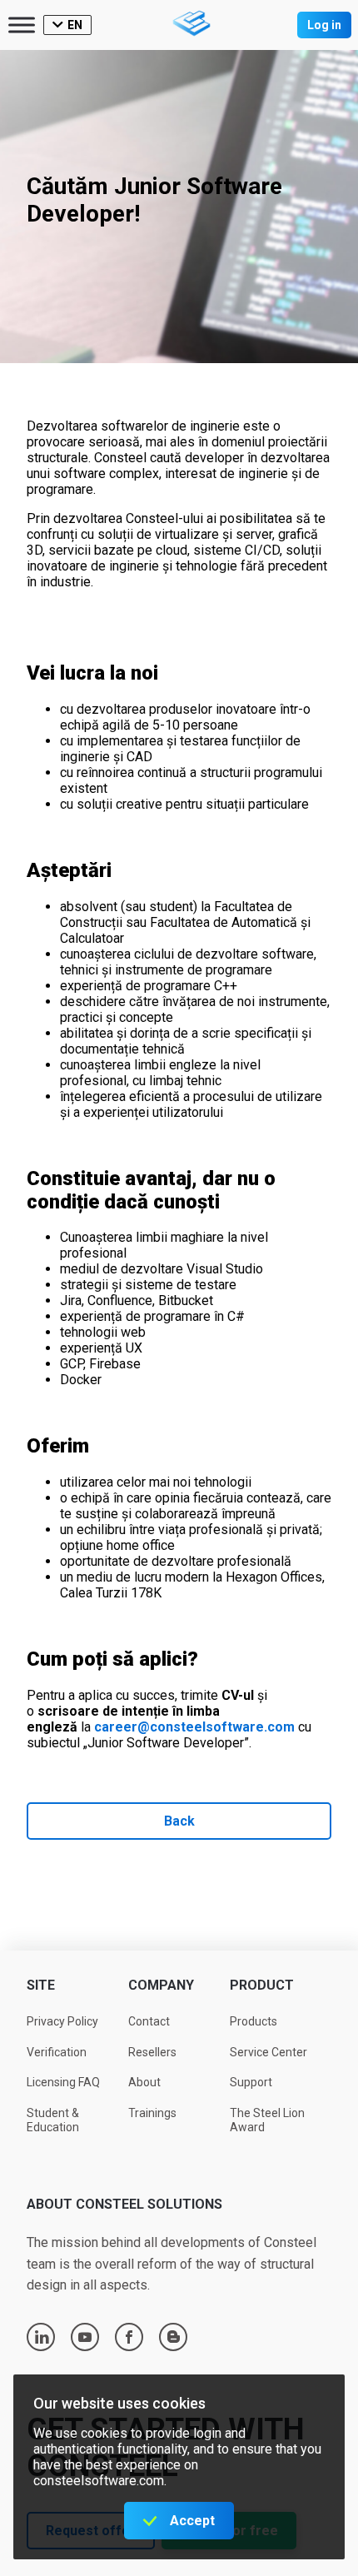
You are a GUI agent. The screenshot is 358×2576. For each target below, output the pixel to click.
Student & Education (53, 2120)
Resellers (152, 2052)
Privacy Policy (62, 2021)
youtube (85, 2337)
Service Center (268, 2052)
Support (251, 2082)
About (144, 2082)
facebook (129, 2337)
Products (254, 2021)
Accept (192, 2521)
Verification (57, 2052)
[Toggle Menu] (22, 25)
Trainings (152, 2113)
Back (179, 1821)
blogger (174, 2337)
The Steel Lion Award (267, 2120)
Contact (149, 2021)
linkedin (42, 2337)
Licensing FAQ (63, 2082)
